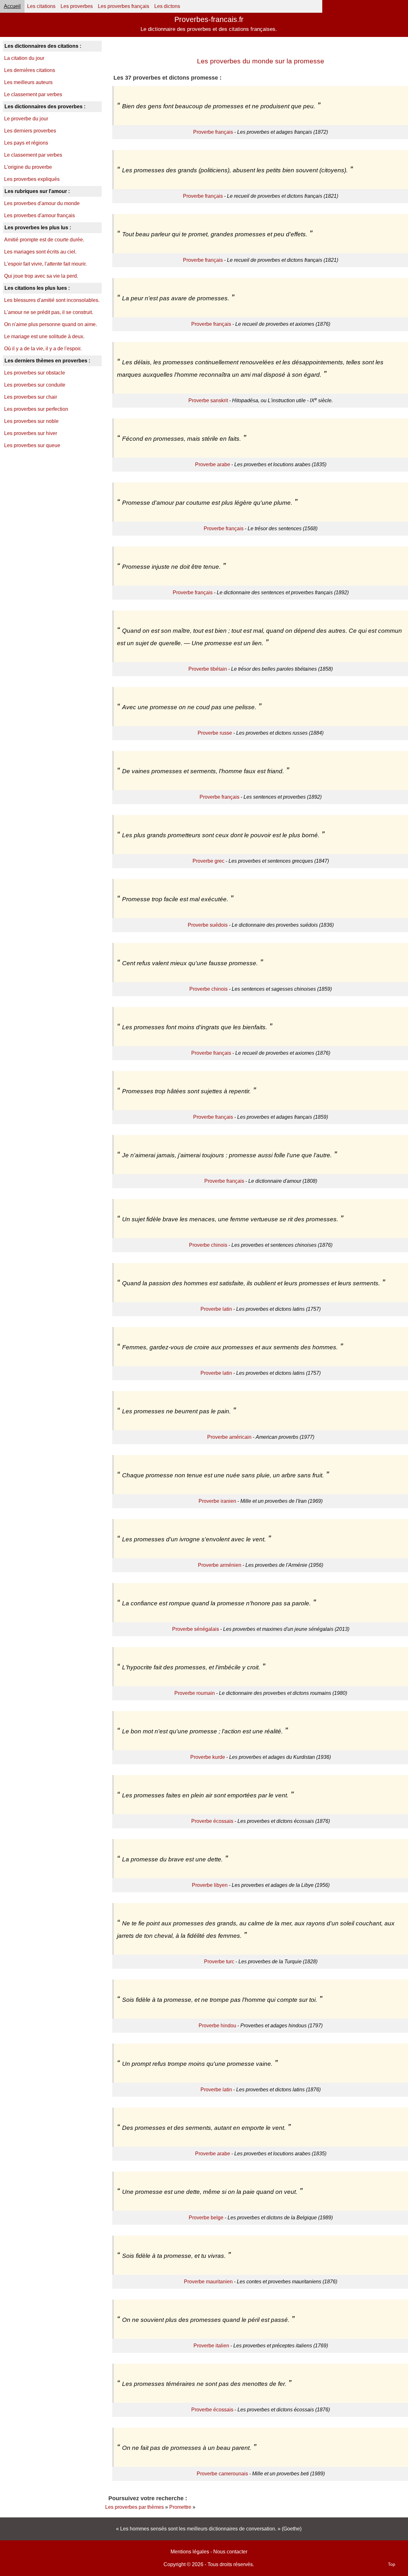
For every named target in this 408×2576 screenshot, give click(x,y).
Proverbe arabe (213, 464)
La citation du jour (24, 58)
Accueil (12, 6)
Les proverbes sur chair (31, 397)
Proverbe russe (215, 733)
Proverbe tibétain (208, 669)
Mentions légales (190, 2552)
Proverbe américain (229, 1437)
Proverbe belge (206, 2218)
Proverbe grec (208, 861)
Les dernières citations (30, 70)
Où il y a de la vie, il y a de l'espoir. (43, 349)
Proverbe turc (219, 1962)
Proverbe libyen (210, 1885)
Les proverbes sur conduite (35, 385)
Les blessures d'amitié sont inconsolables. (52, 300)
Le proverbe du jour (26, 119)
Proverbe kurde (208, 1757)
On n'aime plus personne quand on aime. (51, 324)
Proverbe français (213, 132)
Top (392, 2564)
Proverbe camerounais (222, 2474)
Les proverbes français (124, 6)
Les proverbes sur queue (32, 445)
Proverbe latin (216, 1309)
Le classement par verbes (33, 94)
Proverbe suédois (208, 925)
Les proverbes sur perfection (36, 409)
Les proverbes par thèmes (135, 2507)
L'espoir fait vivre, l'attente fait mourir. (45, 264)
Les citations (41, 6)
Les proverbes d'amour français (40, 215)
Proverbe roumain (195, 1693)
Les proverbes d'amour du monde (42, 203)
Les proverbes (77, 6)
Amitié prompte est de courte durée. (44, 240)
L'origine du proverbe (28, 167)
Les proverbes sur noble (31, 421)
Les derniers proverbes (30, 131)
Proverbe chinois (208, 989)
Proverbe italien (211, 2346)
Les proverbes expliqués (32, 179)
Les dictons (167, 6)
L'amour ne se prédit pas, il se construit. (49, 312)
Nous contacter (230, 2552)
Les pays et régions (26, 143)
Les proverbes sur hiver (31, 433)
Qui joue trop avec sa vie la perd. (41, 276)
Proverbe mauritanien (208, 2282)
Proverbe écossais (212, 1821)
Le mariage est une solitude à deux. (44, 336)
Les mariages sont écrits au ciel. (40, 252)
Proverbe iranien (217, 1501)
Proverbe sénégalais (196, 1629)
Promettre (180, 2507)
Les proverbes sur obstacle (35, 373)
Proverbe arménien (220, 1565)
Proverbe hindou (217, 2026)
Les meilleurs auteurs (28, 82)
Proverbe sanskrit (208, 400)
